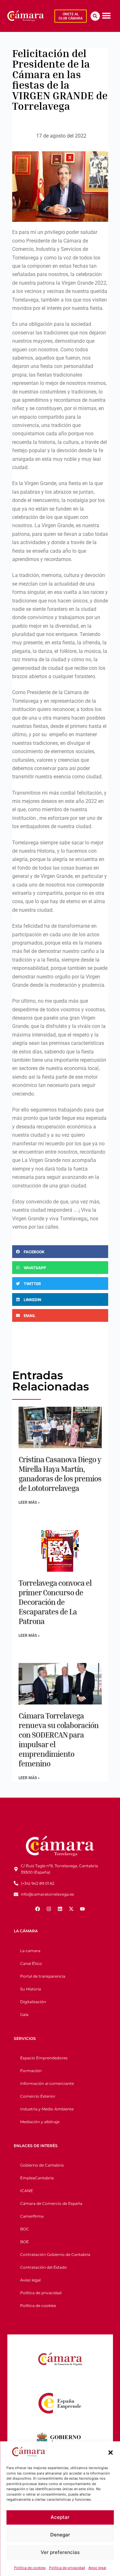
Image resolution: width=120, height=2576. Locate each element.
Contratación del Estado (44, 2267)
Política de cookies (30, 2568)
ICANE (27, 2191)
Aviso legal (97, 2568)
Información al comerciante (47, 2083)
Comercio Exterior (38, 2096)
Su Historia (31, 1989)
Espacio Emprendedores (44, 2058)
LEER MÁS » (29, 1502)
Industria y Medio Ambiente (47, 2109)
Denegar (60, 2535)
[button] (110, 2452)
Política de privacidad (67, 2568)
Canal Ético (31, 1963)
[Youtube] (83, 1909)
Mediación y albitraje (40, 2122)
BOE (24, 2242)
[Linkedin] (60, 1909)
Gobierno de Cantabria (42, 2165)
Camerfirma (32, 2216)
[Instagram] (49, 1909)
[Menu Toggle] (106, 15)
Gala (24, 2014)
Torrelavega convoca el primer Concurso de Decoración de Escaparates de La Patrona (55, 1602)
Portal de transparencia (43, 1976)
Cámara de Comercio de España (51, 2203)
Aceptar (60, 2517)
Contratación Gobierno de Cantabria (55, 2254)
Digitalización (33, 2002)
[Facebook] (38, 1909)
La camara (30, 1951)
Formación (31, 2071)
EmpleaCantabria (37, 2178)
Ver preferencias (60, 2552)
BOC (25, 2229)
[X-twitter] (71, 1909)
